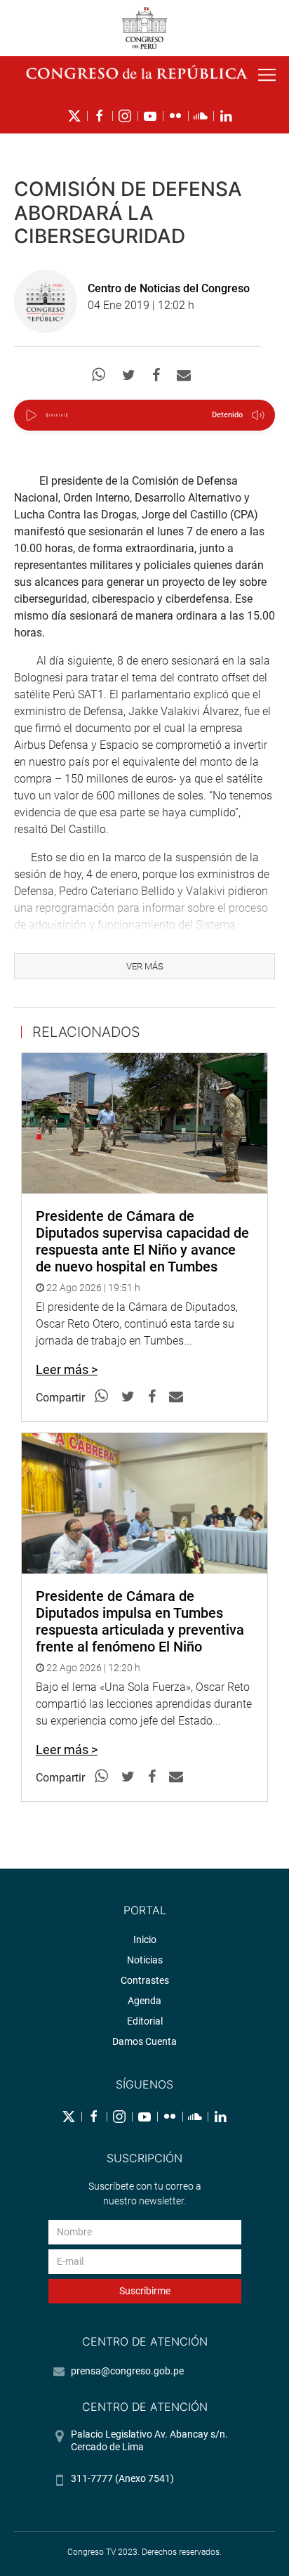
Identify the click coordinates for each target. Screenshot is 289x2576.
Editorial (145, 2021)
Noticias (145, 1960)
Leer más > (67, 1369)
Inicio (145, 1940)
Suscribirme (145, 2291)
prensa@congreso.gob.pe (127, 2371)
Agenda (144, 2001)
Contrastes (145, 1980)
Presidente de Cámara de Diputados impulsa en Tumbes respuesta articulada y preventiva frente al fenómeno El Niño (140, 1621)
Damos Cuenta (144, 2041)
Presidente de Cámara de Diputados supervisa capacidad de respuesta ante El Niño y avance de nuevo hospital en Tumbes (142, 1241)
